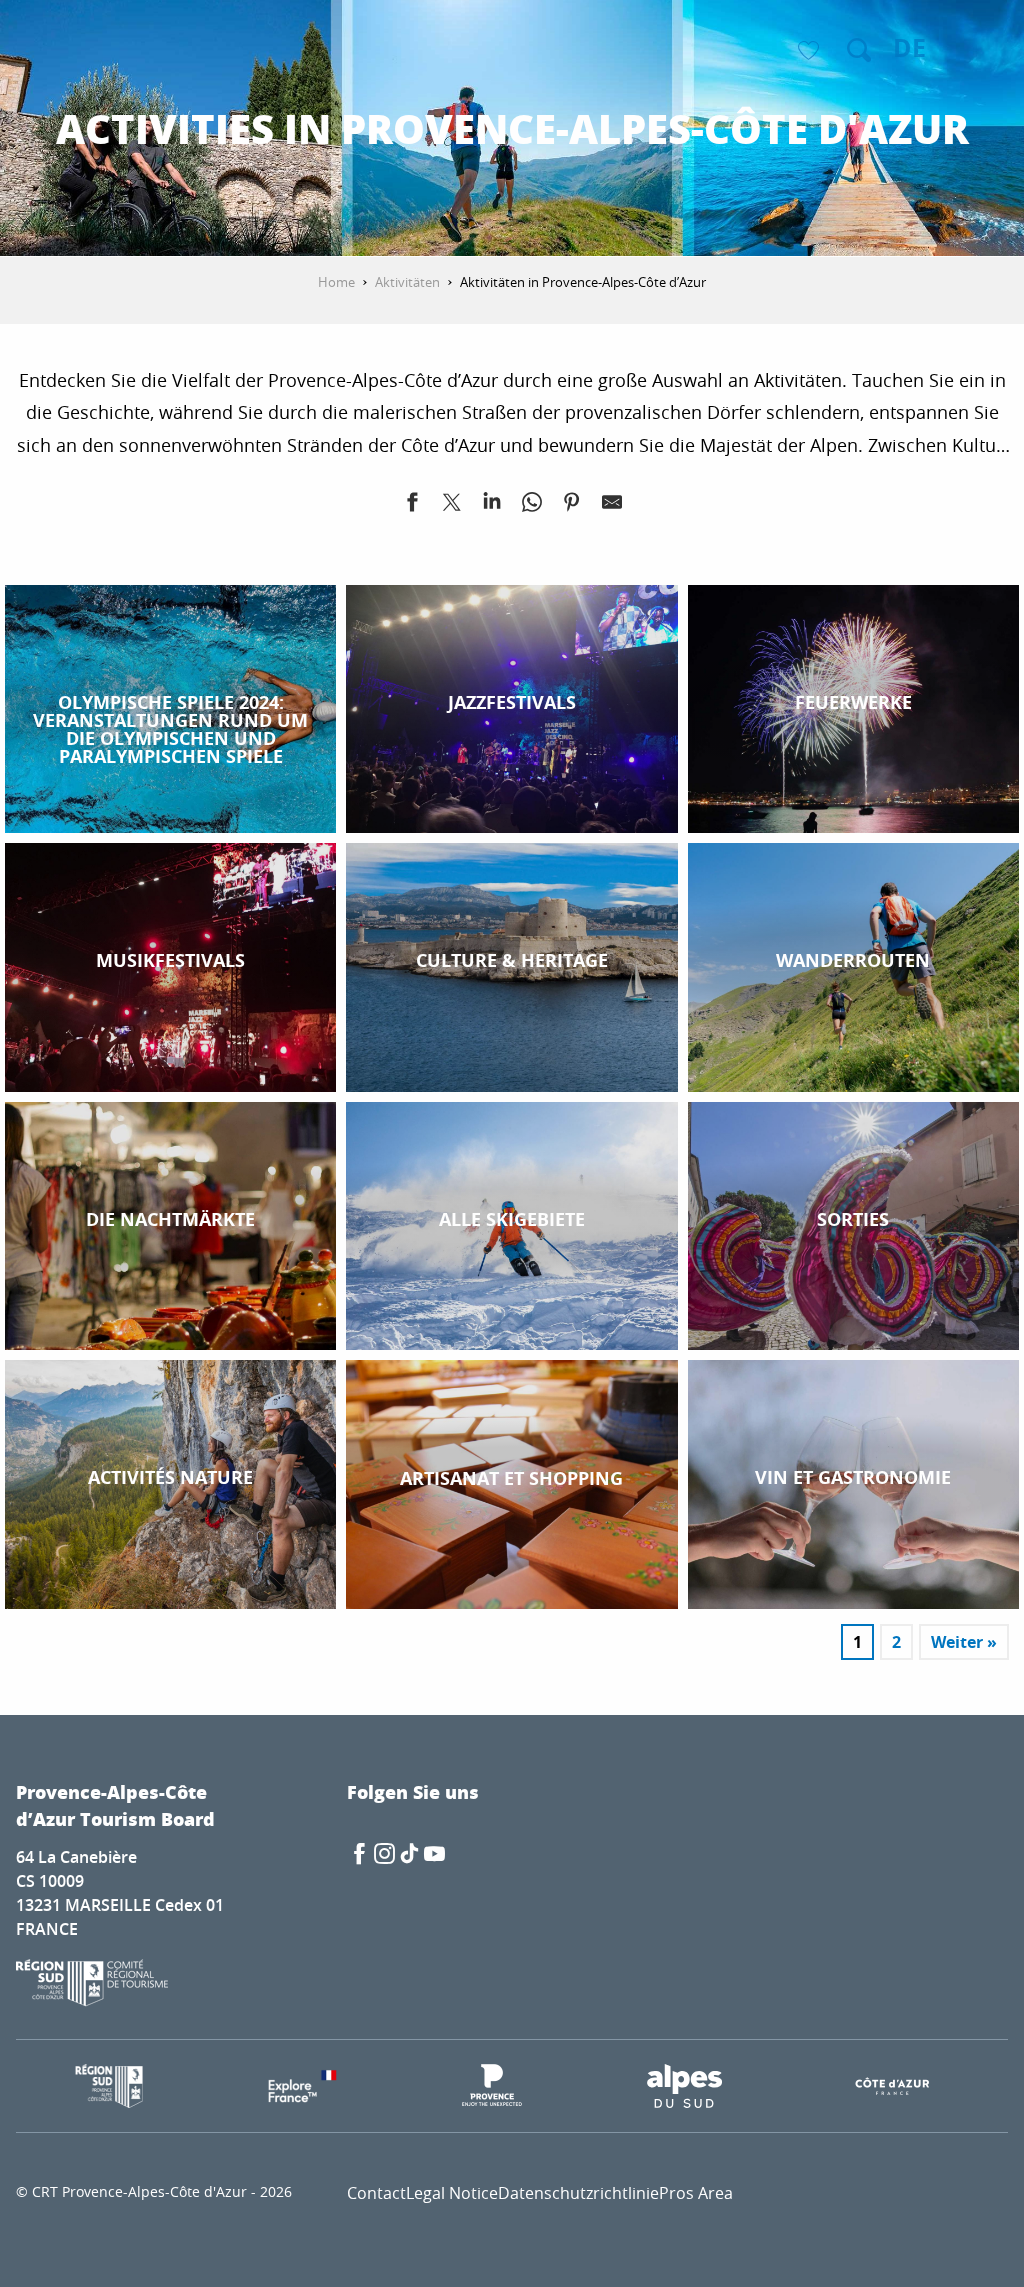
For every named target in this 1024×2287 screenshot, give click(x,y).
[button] (859, 50)
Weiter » (964, 1642)
